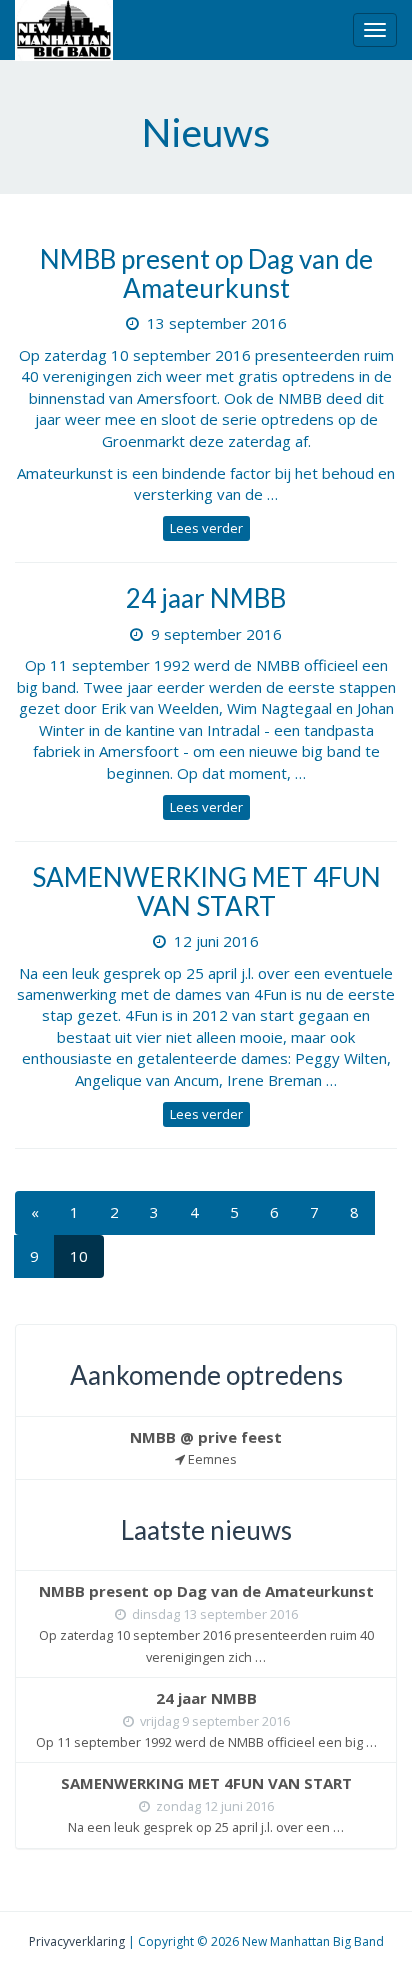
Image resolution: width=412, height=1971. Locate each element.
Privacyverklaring (77, 1941)
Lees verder (206, 528)
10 (79, 1256)
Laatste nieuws (206, 1530)
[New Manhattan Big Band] (64, 30)
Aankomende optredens (206, 1375)
